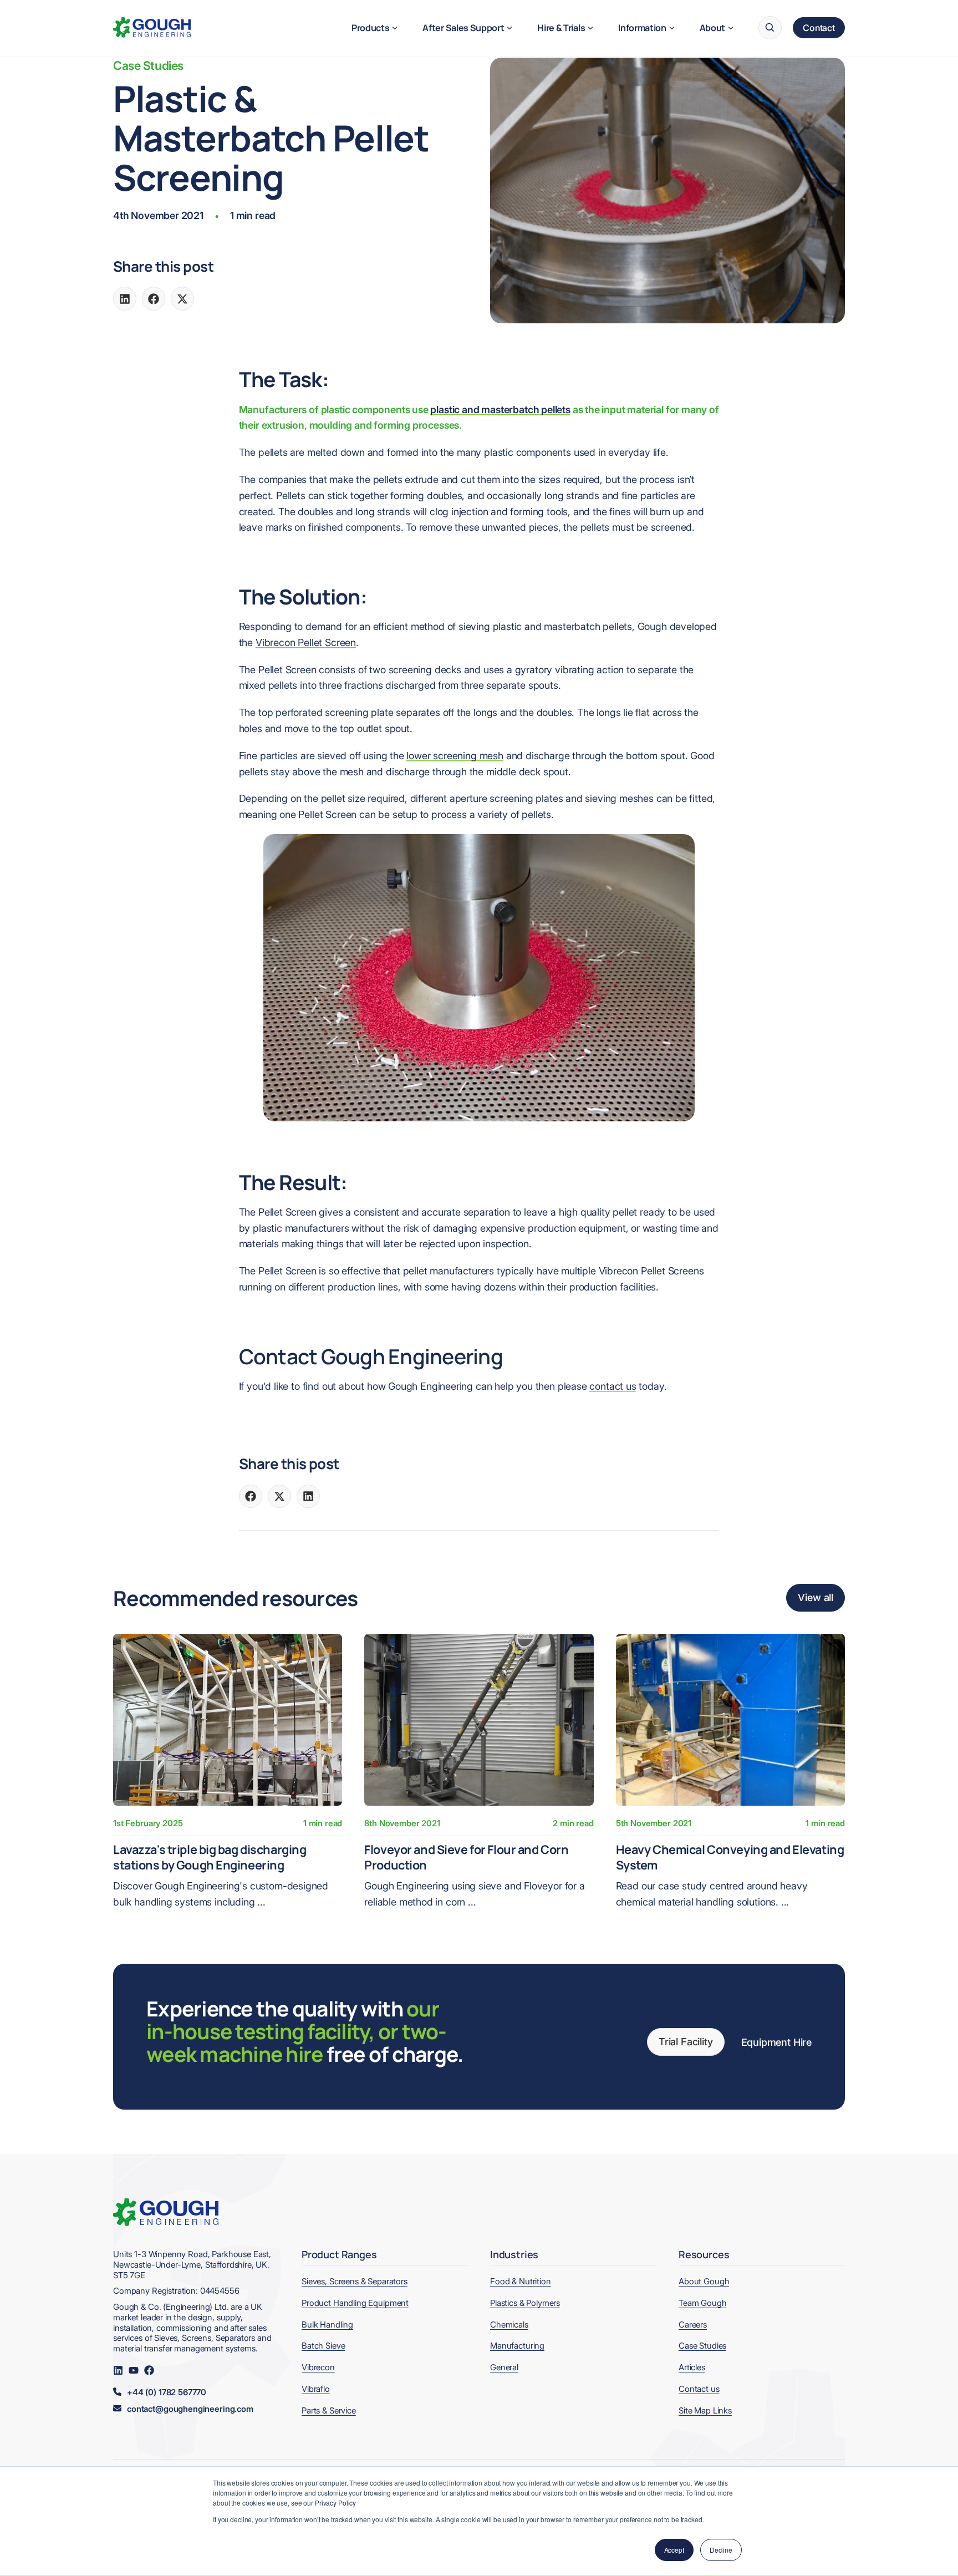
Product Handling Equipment (355, 2303)
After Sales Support (463, 28)
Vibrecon (318, 2367)
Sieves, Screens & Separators (355, 2281)
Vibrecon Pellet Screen (306, 642)
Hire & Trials (561, 28)
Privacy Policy (335, 2503)
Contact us (699, 2389)
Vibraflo (316, 2389)
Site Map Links (705, 2410)
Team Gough (703, 2303)
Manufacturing (517, 2346)
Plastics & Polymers (525, 2303)
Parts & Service (329, 2410)
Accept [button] (674, 2550)
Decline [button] (721, 2550)
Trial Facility (686, 2042)
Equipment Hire (776, 2042)
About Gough (704, 2281)
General (504, 2367)
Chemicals (509, 2325)
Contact (819, 28)
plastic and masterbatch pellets (500, 410)
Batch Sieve (323, 2346)
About (712, 28)
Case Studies (148, 65)
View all (816, 1597)
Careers (693, 2325)
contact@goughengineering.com (190, 2409)
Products (370, 28)
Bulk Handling (327, 2325)
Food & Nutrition (521, 2281)
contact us (613, 1386)
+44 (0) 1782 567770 (167, 2392)
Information (642, 28)
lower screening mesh (455, 756)
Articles (692, 2367)
